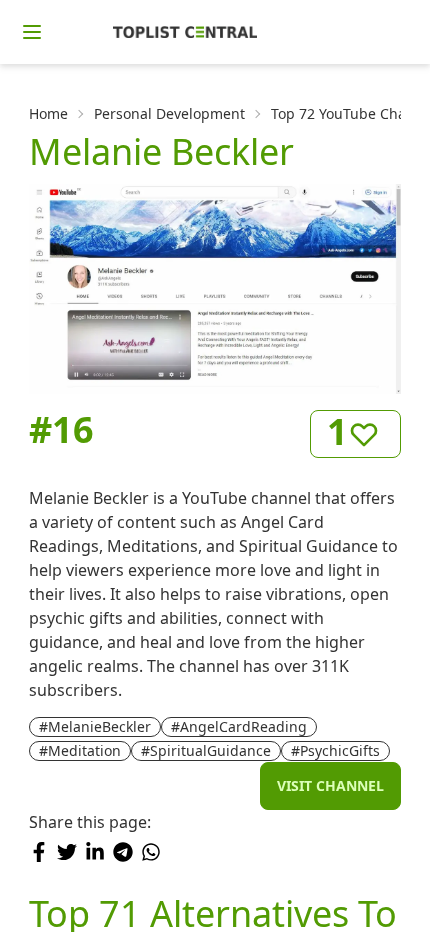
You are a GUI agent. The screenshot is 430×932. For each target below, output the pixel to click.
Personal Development (169, 113)
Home (48, 113)
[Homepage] (185, 32)
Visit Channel (330, 785)
